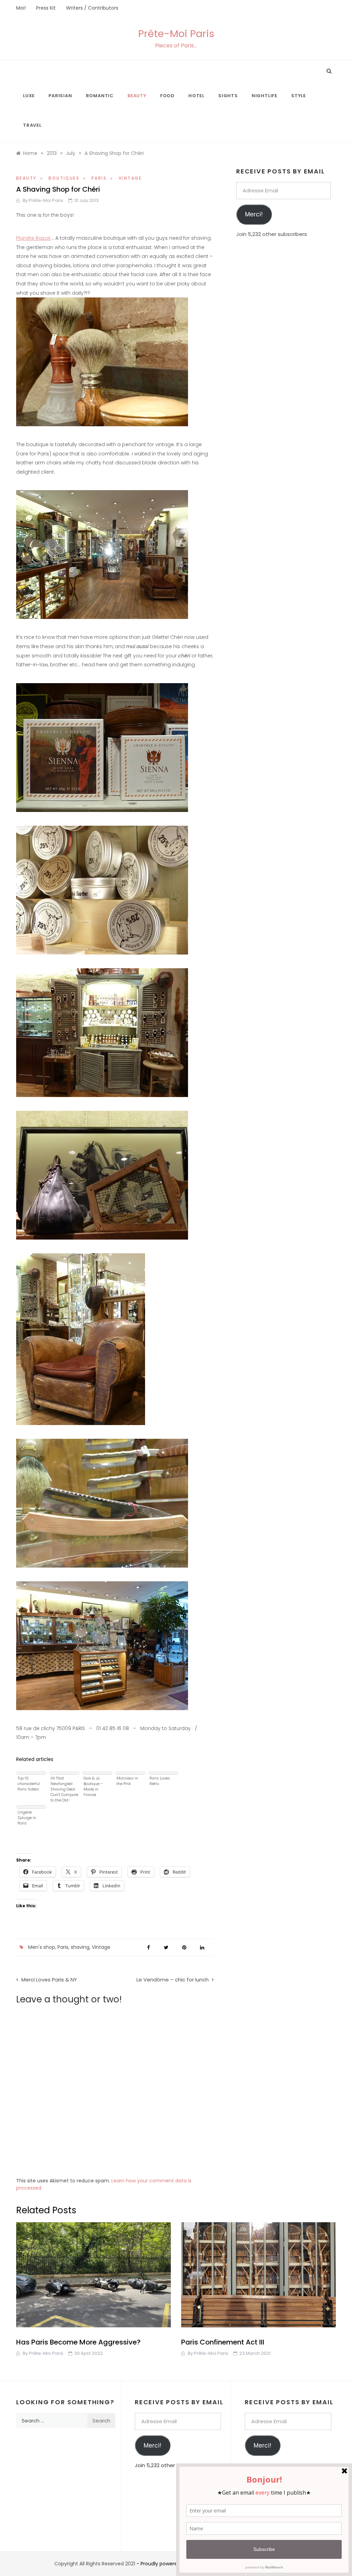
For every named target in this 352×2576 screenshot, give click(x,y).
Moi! (21, 8)
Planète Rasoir (34, 238)
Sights (228, 96)
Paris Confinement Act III (223, 2342)
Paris (99, 178)
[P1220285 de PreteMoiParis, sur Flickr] (102, 1175)
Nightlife (265, 96)
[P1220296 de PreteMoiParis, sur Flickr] (102, 554)
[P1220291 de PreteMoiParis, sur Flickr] (102, 1032)
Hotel (196, 96)
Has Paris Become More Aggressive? (78, 2342)
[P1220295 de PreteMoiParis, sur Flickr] (102, 361)
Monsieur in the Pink (127, 1781)
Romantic (100, 96)
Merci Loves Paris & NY (49, 1980)
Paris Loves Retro (160, 1781)
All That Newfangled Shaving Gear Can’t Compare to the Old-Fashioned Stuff (64, 1789)
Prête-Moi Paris (176, 34)
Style (299, 96)
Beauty (137, 96)
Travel (32, 125)
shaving (80, 1947)
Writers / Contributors (92, 8)
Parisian (60, 96)
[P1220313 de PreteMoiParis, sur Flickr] (102, 747)
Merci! (254, 214)
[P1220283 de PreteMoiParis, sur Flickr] (102, 1645)
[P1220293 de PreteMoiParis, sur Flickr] (102, 890)
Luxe (29, 96)
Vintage (130, 178)
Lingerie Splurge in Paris (27, 1818)
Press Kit (46, 8)
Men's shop (42, 1947)
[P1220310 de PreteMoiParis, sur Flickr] (102, 1503)
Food (167, 96)
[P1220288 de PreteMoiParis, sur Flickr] (81, 1339)
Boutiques (64, 178)
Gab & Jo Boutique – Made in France (93, 1786)
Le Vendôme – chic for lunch (173, 1980)
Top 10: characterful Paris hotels (29, 1784)
